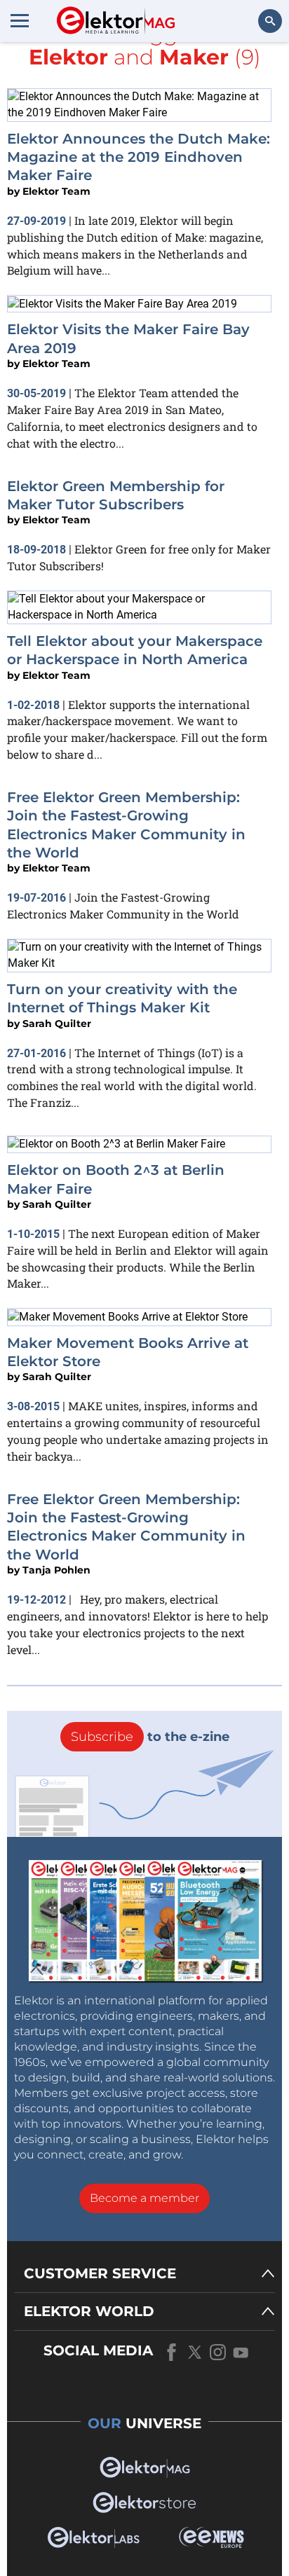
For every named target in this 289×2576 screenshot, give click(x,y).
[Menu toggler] (20, 20)
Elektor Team (56, 191)
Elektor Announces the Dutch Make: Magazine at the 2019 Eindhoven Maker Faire (139, 157)
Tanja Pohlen (56, 1570)
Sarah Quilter (57, 1024)
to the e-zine (150, 1737)
